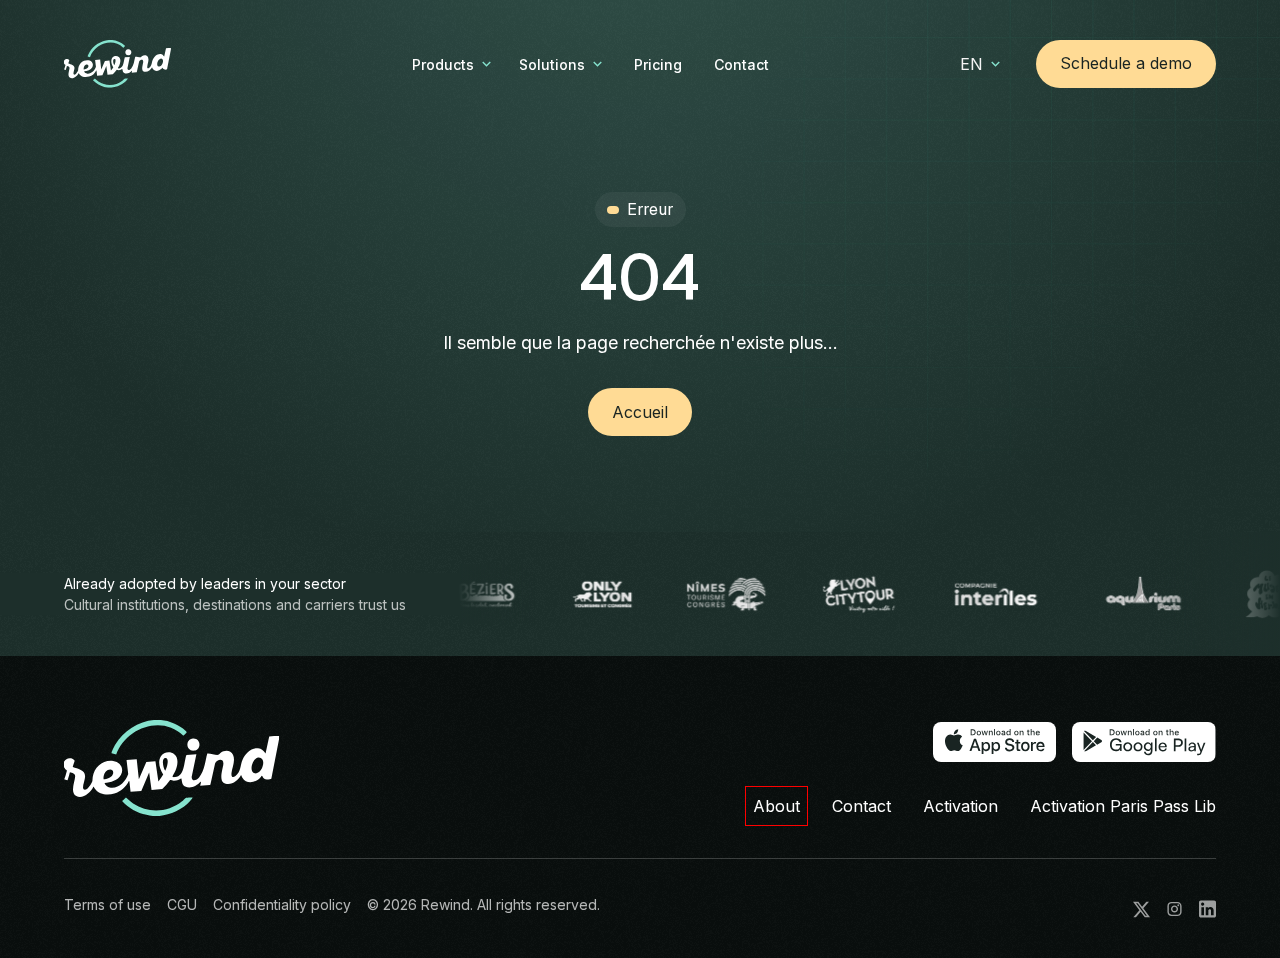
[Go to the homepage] (172, 769)
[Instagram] (1174, 909)
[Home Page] (150, 64)
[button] (453, 64)
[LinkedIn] (1207, 909)
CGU (182, 904)
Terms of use (107, 904)
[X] (1141, 909)
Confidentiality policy (282, 904)
